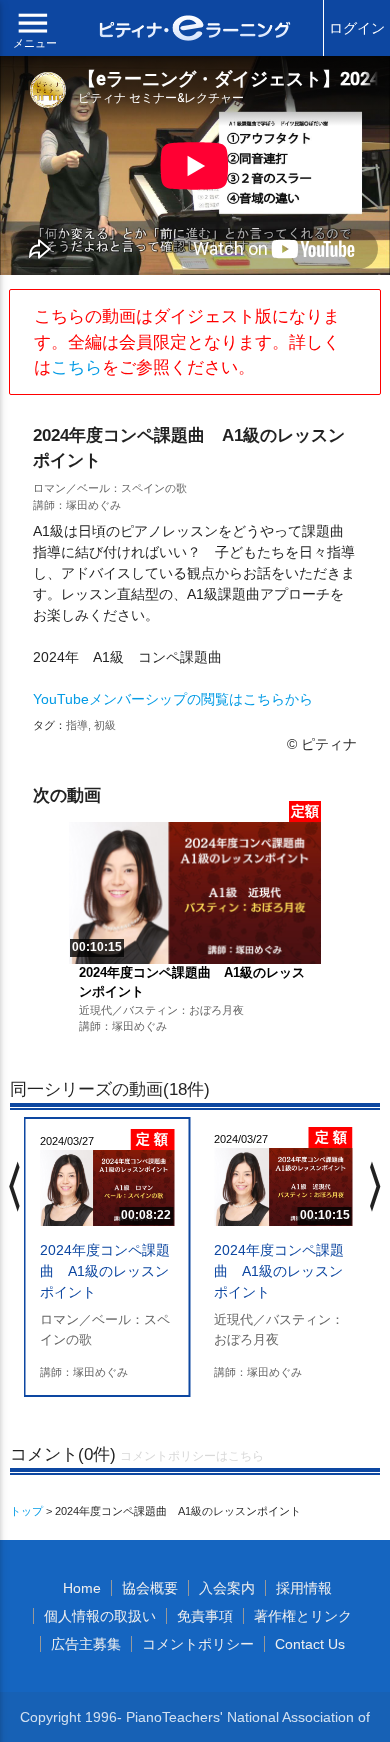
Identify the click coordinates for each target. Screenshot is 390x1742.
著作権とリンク (303, 1616)
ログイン (357, 28)
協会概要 (150, 1588)
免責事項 (205, 1616)
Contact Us (310, 1644)
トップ (26, 1511)
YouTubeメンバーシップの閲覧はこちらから (173, 699)
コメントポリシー (198, 1644)
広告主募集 (86, 1644)
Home (82, 1588)
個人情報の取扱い (100, 1616)
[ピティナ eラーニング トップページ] (195, 30)
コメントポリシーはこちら (192, 1456)
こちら (76, 367)
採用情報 (304, 1588)
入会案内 (227, 1588)
